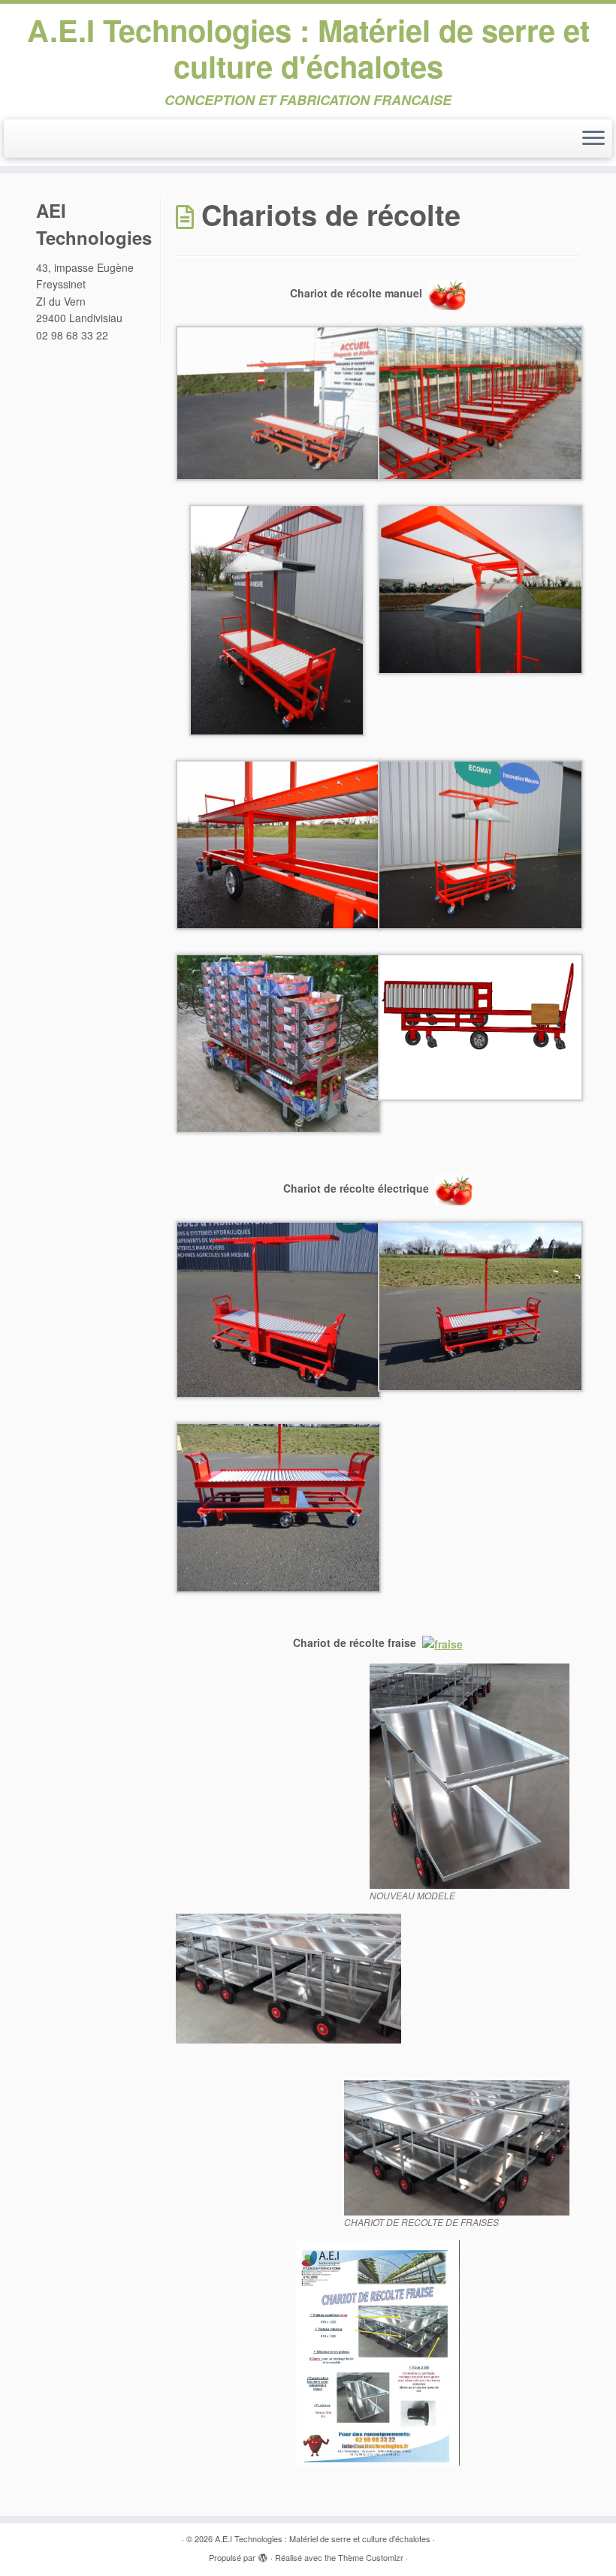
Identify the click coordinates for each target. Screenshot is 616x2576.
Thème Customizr (371, 2557)
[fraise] (442, 1642)
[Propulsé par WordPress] (263, 2554)
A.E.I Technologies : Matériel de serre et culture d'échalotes (308, 48)
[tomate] (447, 293)
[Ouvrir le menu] (593, 139)
